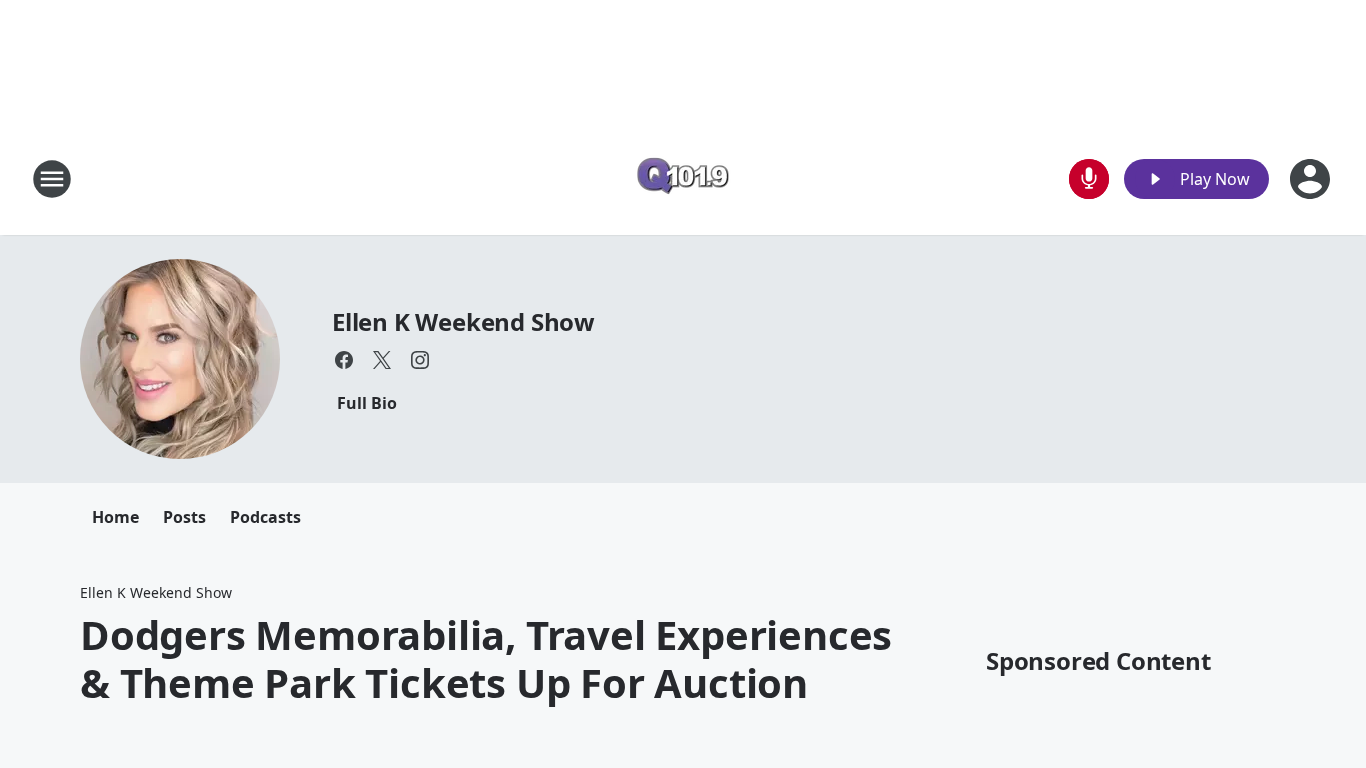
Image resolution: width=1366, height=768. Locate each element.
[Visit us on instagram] (420, 360)
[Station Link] (683, 178)
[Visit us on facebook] (344, 360)
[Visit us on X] (382, 360)
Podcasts (265, 517)
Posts (184, 517)
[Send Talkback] (1089, 179)
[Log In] (1312, 179)
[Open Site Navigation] (52, 179)
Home (115, 517)
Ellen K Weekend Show (463, 321)
